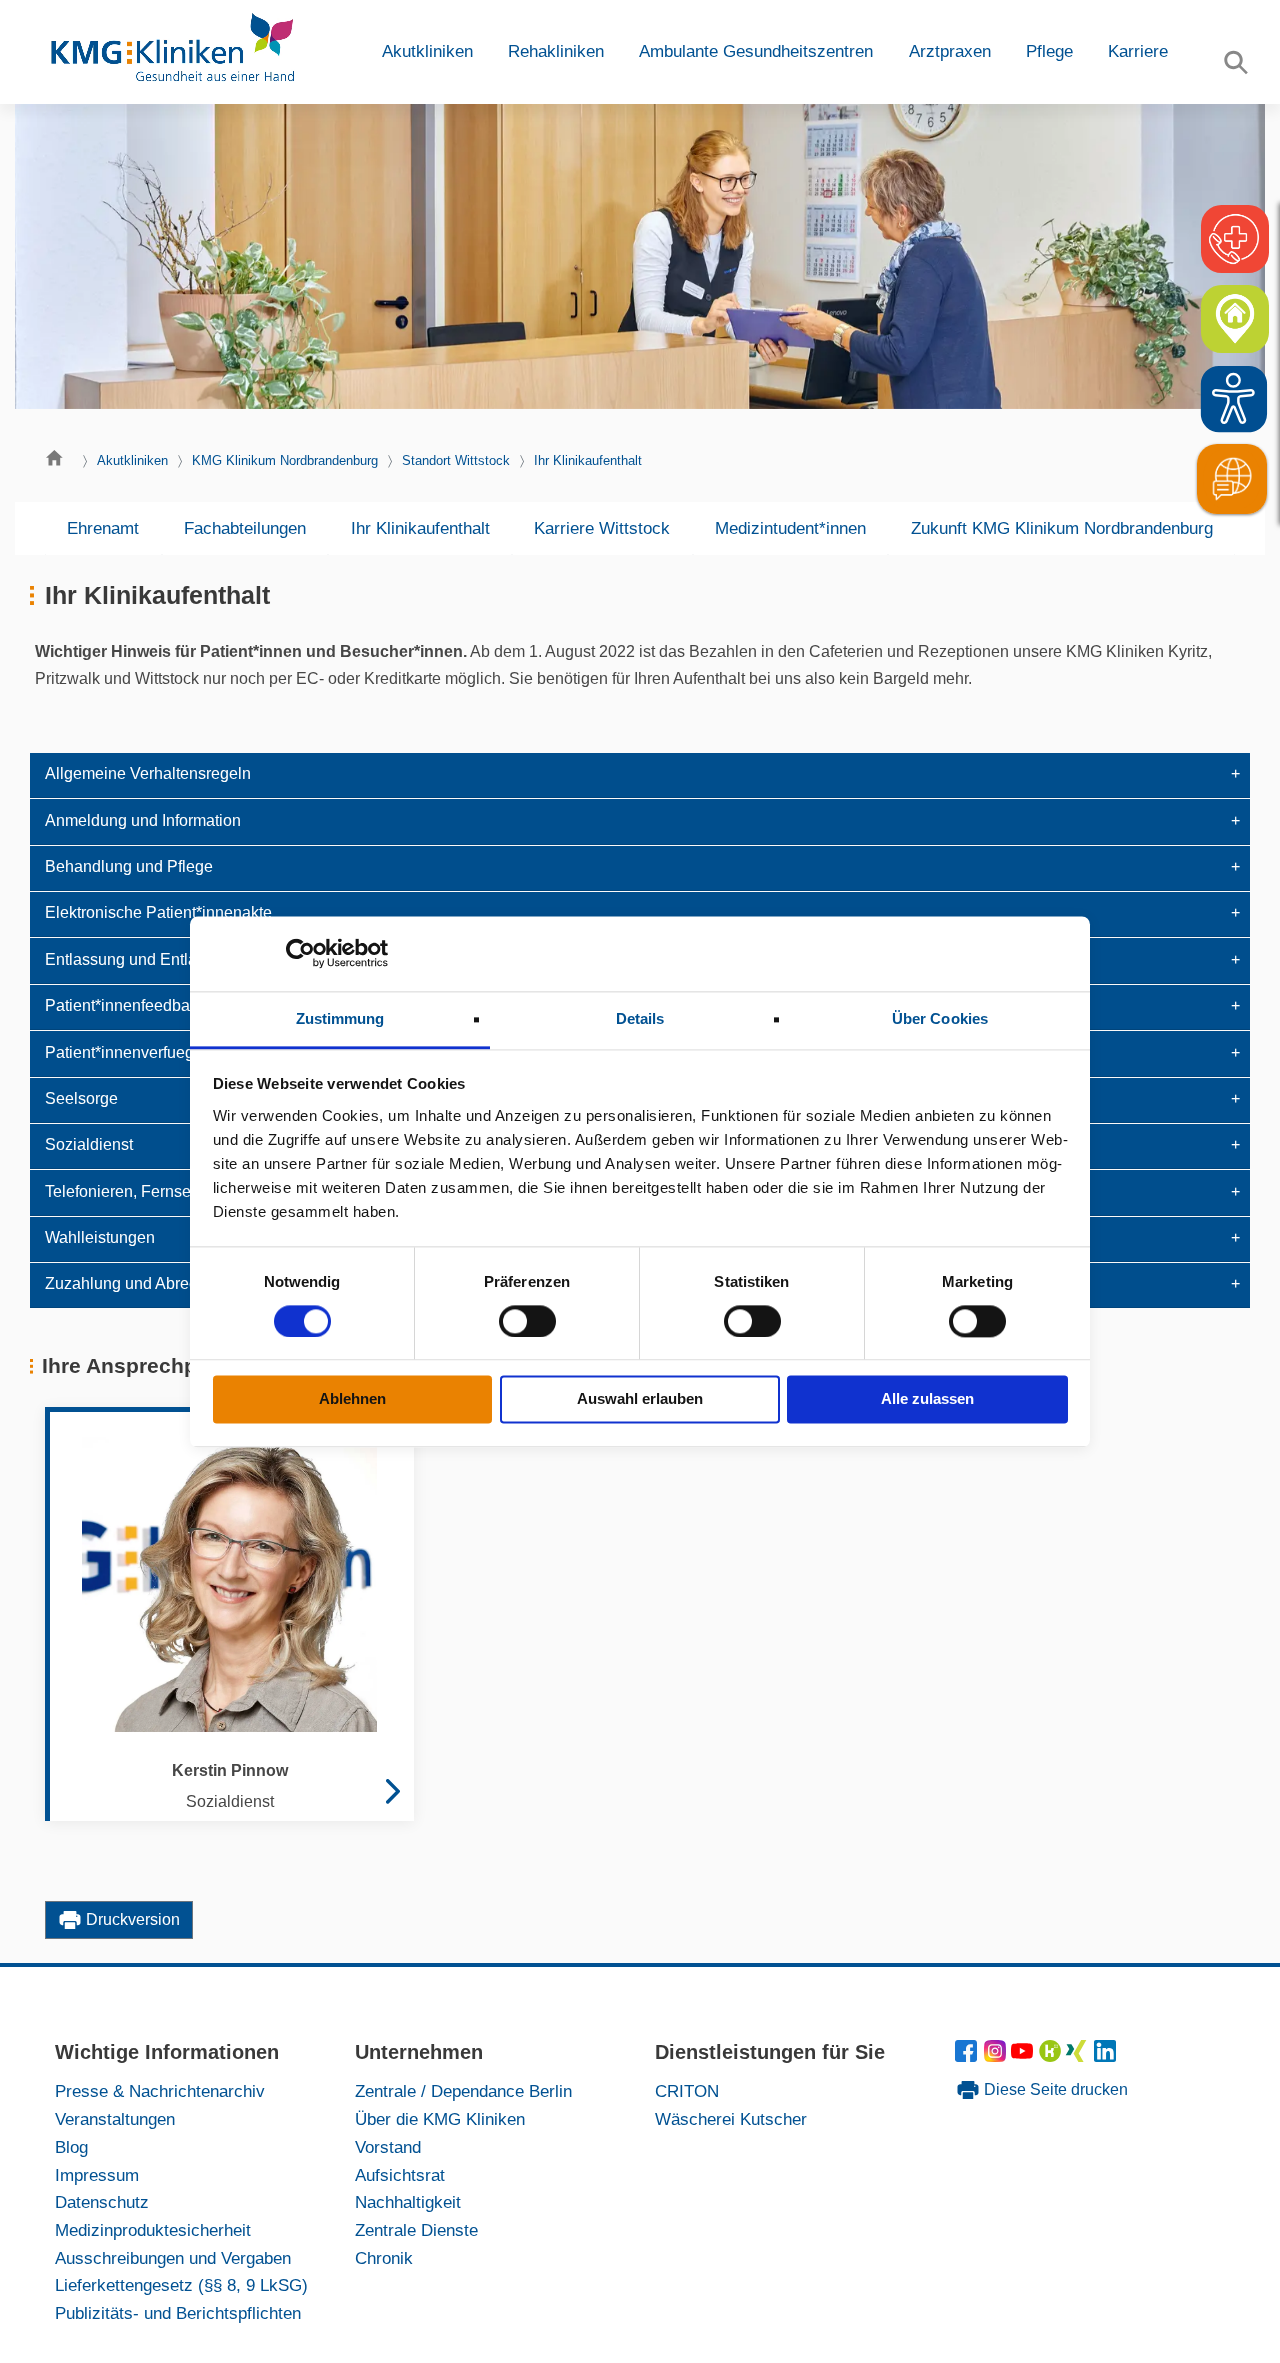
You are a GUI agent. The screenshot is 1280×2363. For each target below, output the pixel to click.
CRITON (687, 2091)
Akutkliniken (132, 460)
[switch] (527, 1321)
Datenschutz (102, 2202)
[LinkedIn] (1106, 2056)
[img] (1234, 399)
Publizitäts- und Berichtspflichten (178, 2313)
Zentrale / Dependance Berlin (463, 2091)
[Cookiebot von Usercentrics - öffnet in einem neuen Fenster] (300, 953)
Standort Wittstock (456, 460)
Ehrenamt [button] (103, 528)
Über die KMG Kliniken (440, 2119)
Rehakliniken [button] (556, 51)
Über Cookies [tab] (940, 1018)
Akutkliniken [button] (427, 51)
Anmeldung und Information (143, 820)
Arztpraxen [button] (950, 51)
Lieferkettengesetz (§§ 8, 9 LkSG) (181, 2285)
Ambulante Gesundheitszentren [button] (756, 51)
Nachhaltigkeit (408, 2202)
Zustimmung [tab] (340, 1018)
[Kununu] (1050, 2056)
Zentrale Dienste (416, 2230)
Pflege (1049, 51)
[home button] (59, 463)
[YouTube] (1025, 2056)
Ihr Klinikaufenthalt (588, 460)
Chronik (384, 2258)
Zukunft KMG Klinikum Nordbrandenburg (1062, 528)
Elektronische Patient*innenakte (158, 912)
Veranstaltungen (115, 2119)
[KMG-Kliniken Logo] (171, 52)
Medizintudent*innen (790, 528)
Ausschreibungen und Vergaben (173, 2258)
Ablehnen (352, 1399)
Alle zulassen (927, 1399)
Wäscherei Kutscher (731, 2119)
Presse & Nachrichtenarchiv (160, 2091)
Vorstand (388, 2147)
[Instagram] (997, 2056)
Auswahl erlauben (640, 1399)
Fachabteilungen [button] (245, 528)
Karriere (1138, 51)
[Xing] (1079, 2056)
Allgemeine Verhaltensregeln (148, 773)
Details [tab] (640, 1018)
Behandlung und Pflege (129, 866)
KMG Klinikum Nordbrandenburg (285, 460)
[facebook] (969, 2056)
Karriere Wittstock (602, 528)
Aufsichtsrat (400, 2175)
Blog (71, 2147)
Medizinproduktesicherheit (153, 2230)
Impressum (97, 2175)
